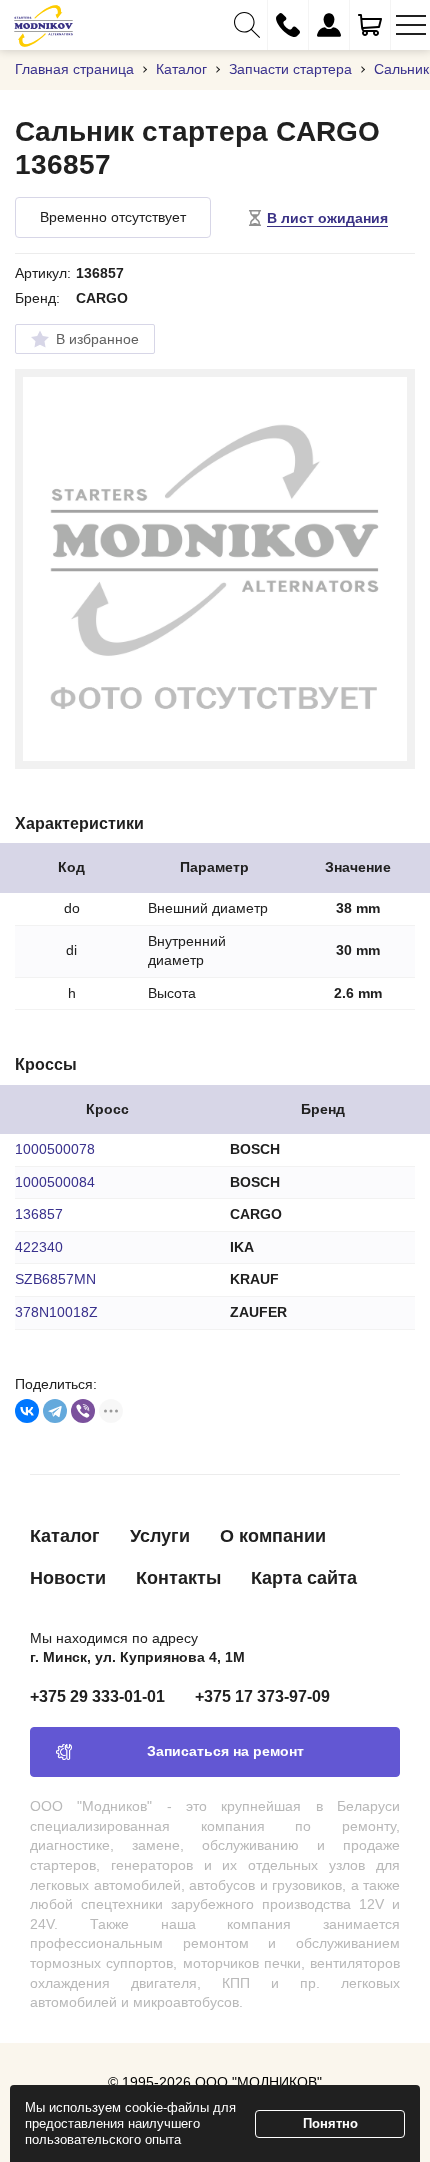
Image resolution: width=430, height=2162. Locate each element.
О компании (273, 1536)
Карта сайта (304, 1578)
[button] (247, 25)
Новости (68, 1578)
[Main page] (43, 25)
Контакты (178, 1578)
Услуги (160, 1536)
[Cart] (370, 25)
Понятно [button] (330, 2123)
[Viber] (83, 1411)
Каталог (65, 1536)
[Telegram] (55, 1411)
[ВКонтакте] (27, 1411)
